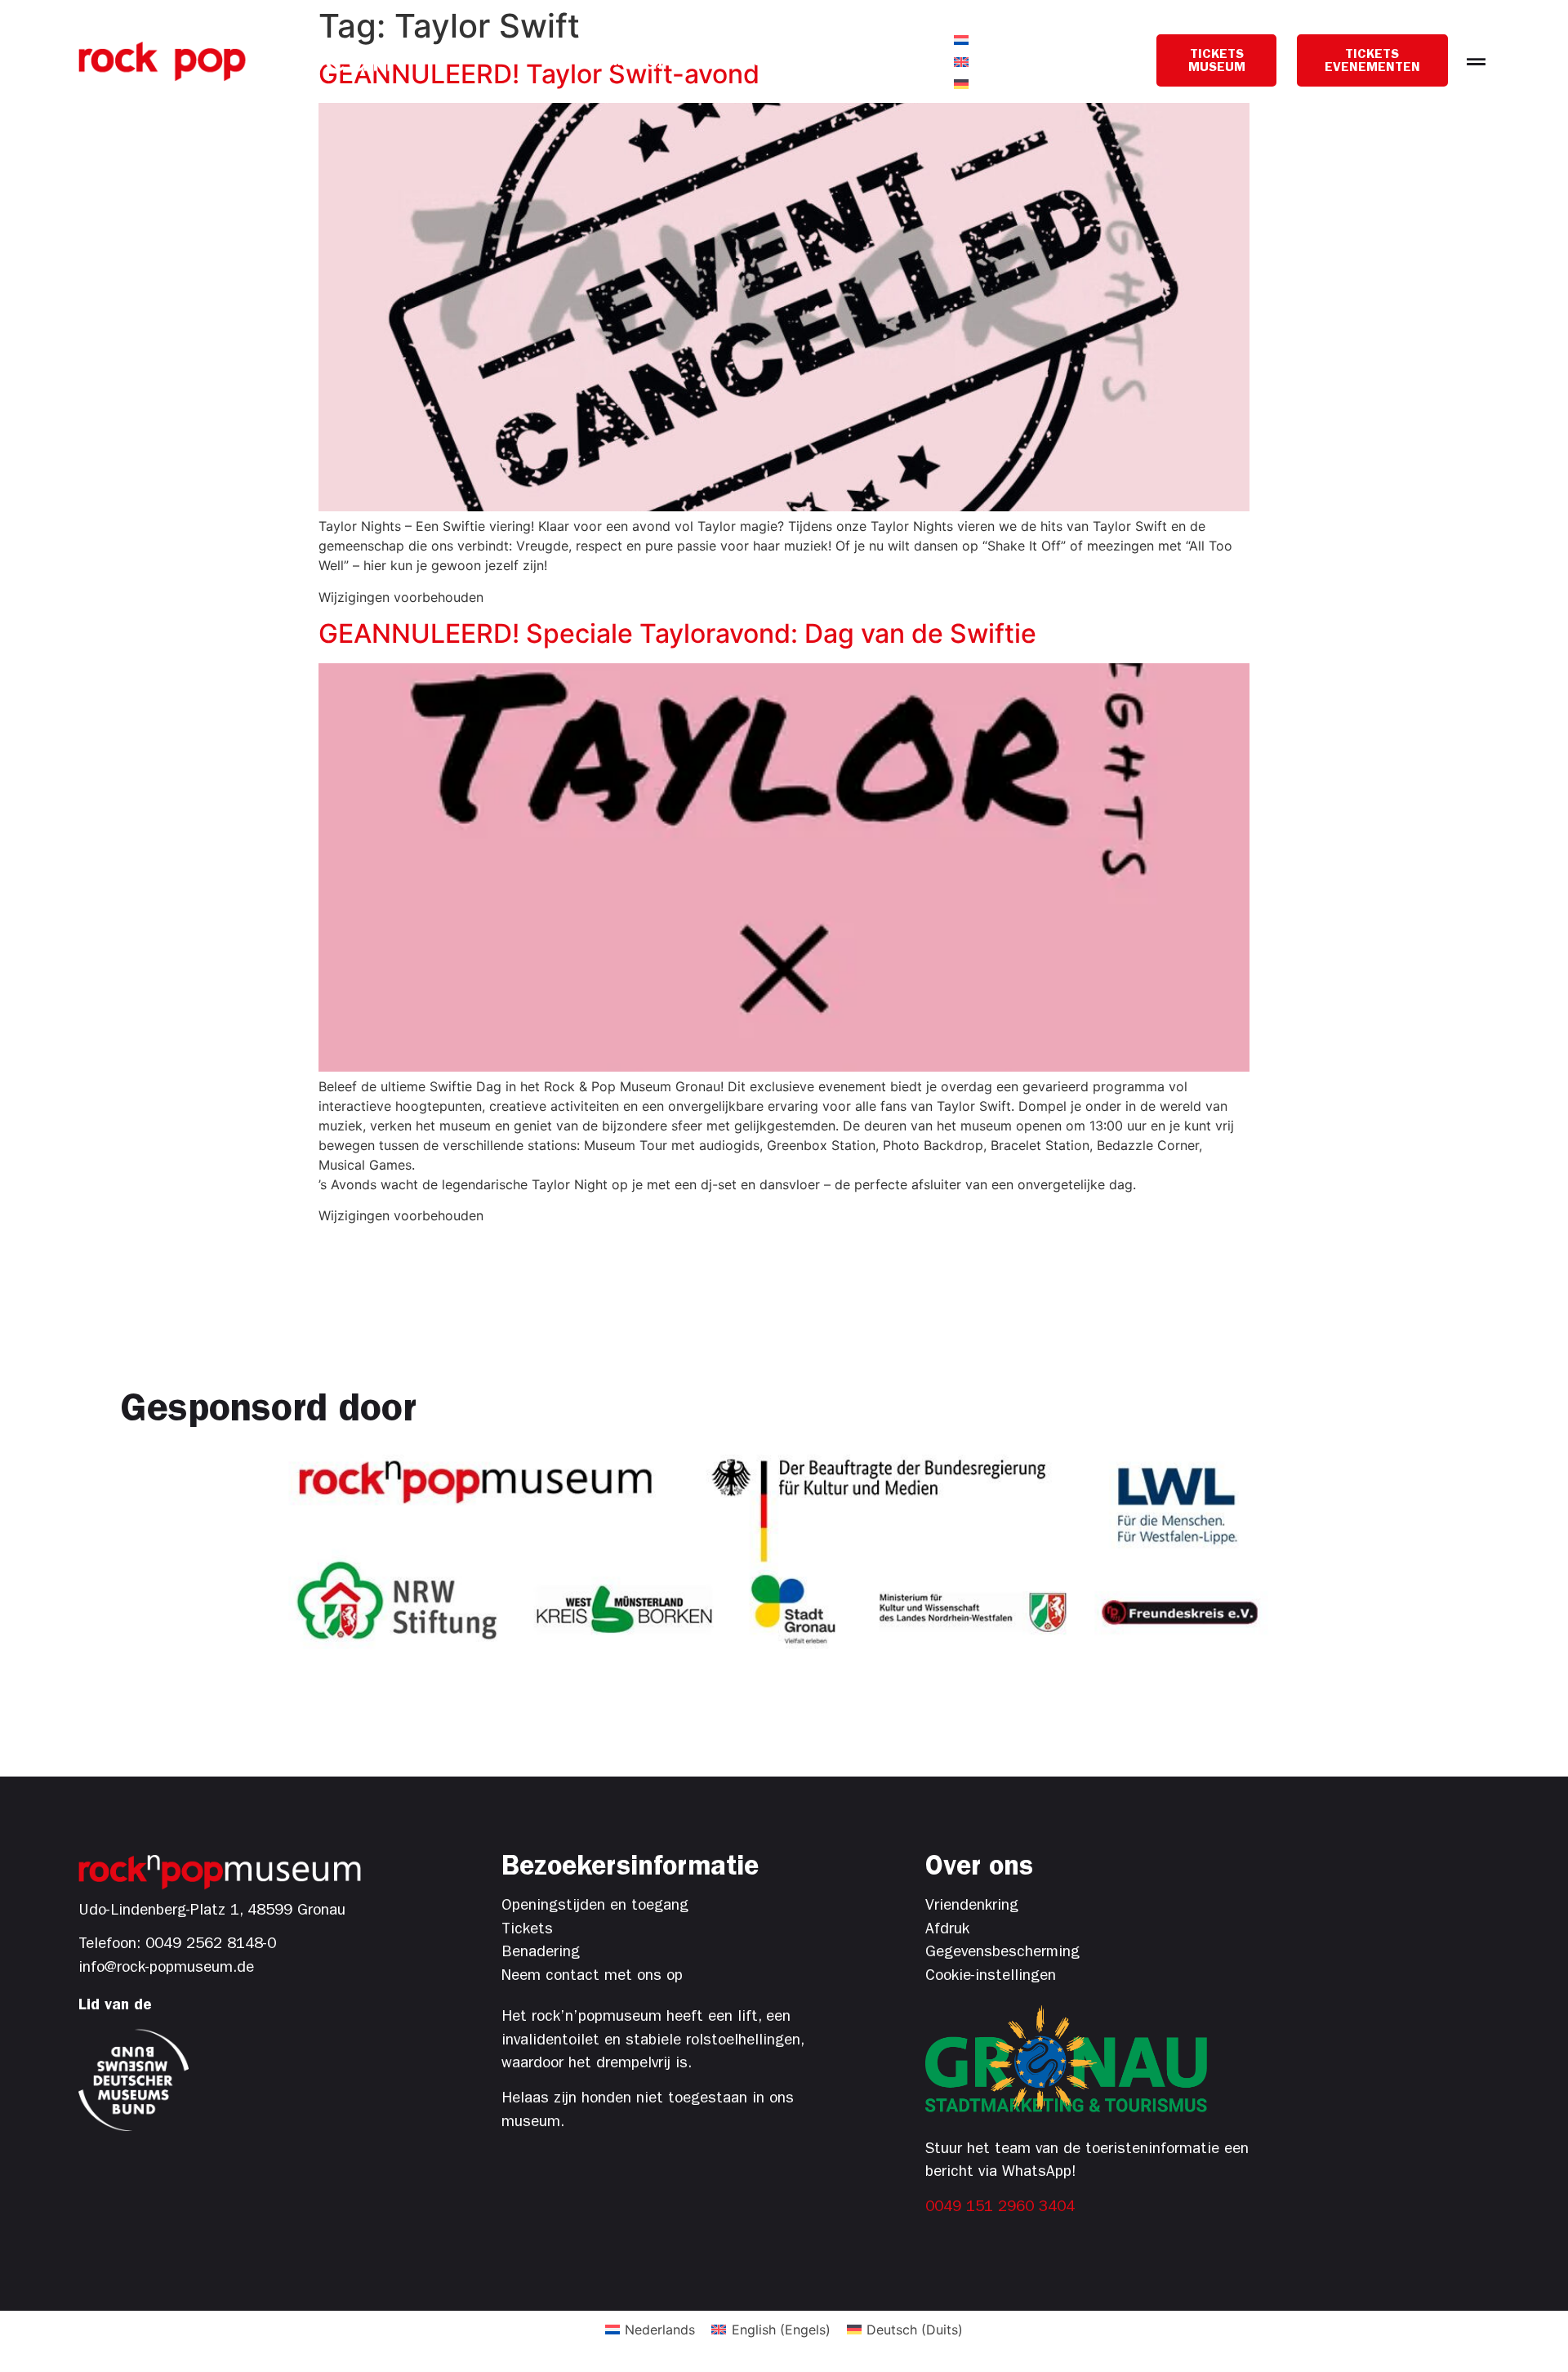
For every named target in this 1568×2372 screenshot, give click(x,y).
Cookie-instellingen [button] (991, 1977)
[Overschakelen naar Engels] (961, 62)
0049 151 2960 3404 (1000, 2208)
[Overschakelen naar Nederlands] (961, 40)
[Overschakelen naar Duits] (961, 84)
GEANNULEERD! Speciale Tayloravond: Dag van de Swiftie (677, 633)
